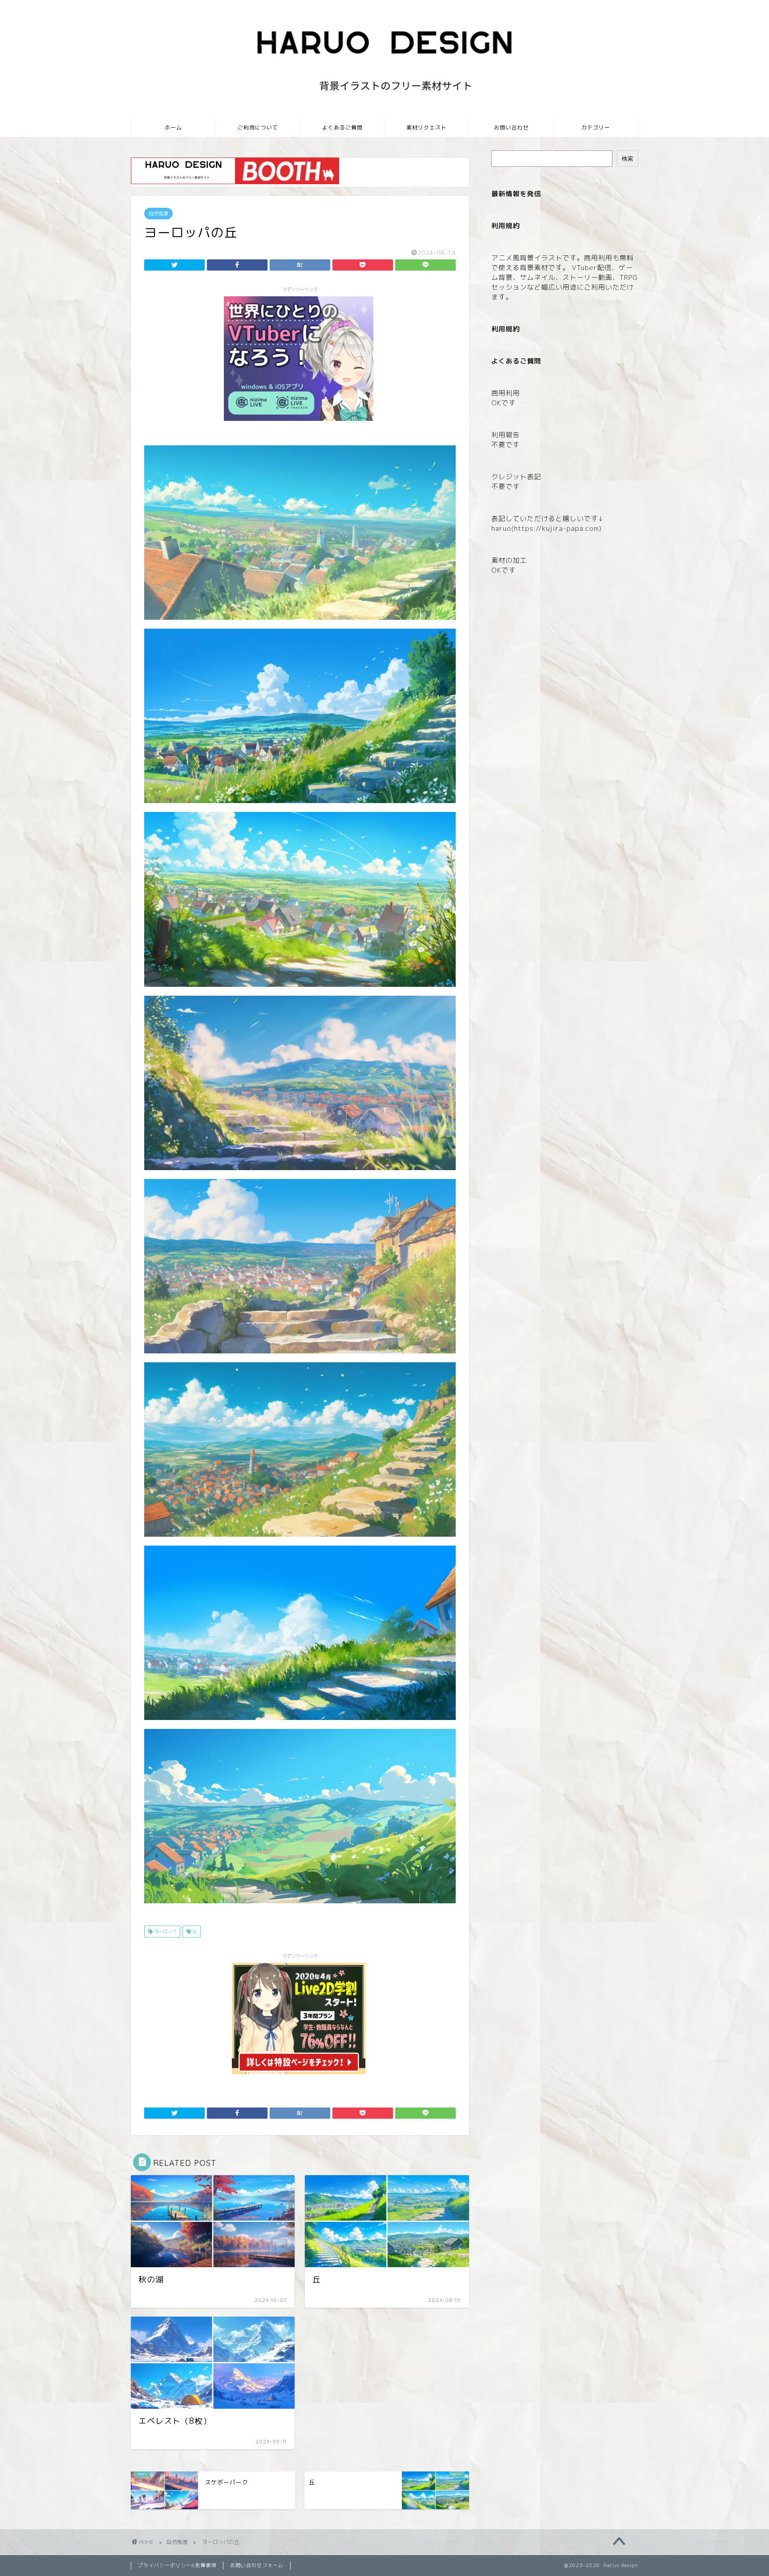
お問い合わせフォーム (257, 2565)
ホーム (173, 127)
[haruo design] (384, 113)
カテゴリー (596, 127)
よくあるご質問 (342, 127)
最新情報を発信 (516, 194)
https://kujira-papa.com (557, 528)
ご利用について (258, 127)
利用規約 (506, 329)
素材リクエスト (427, 127)
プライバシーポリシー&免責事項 (177, 2565)
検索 (627, 159)
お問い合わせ (511, 127)
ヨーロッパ (164, 1931)
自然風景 (158, 214)
